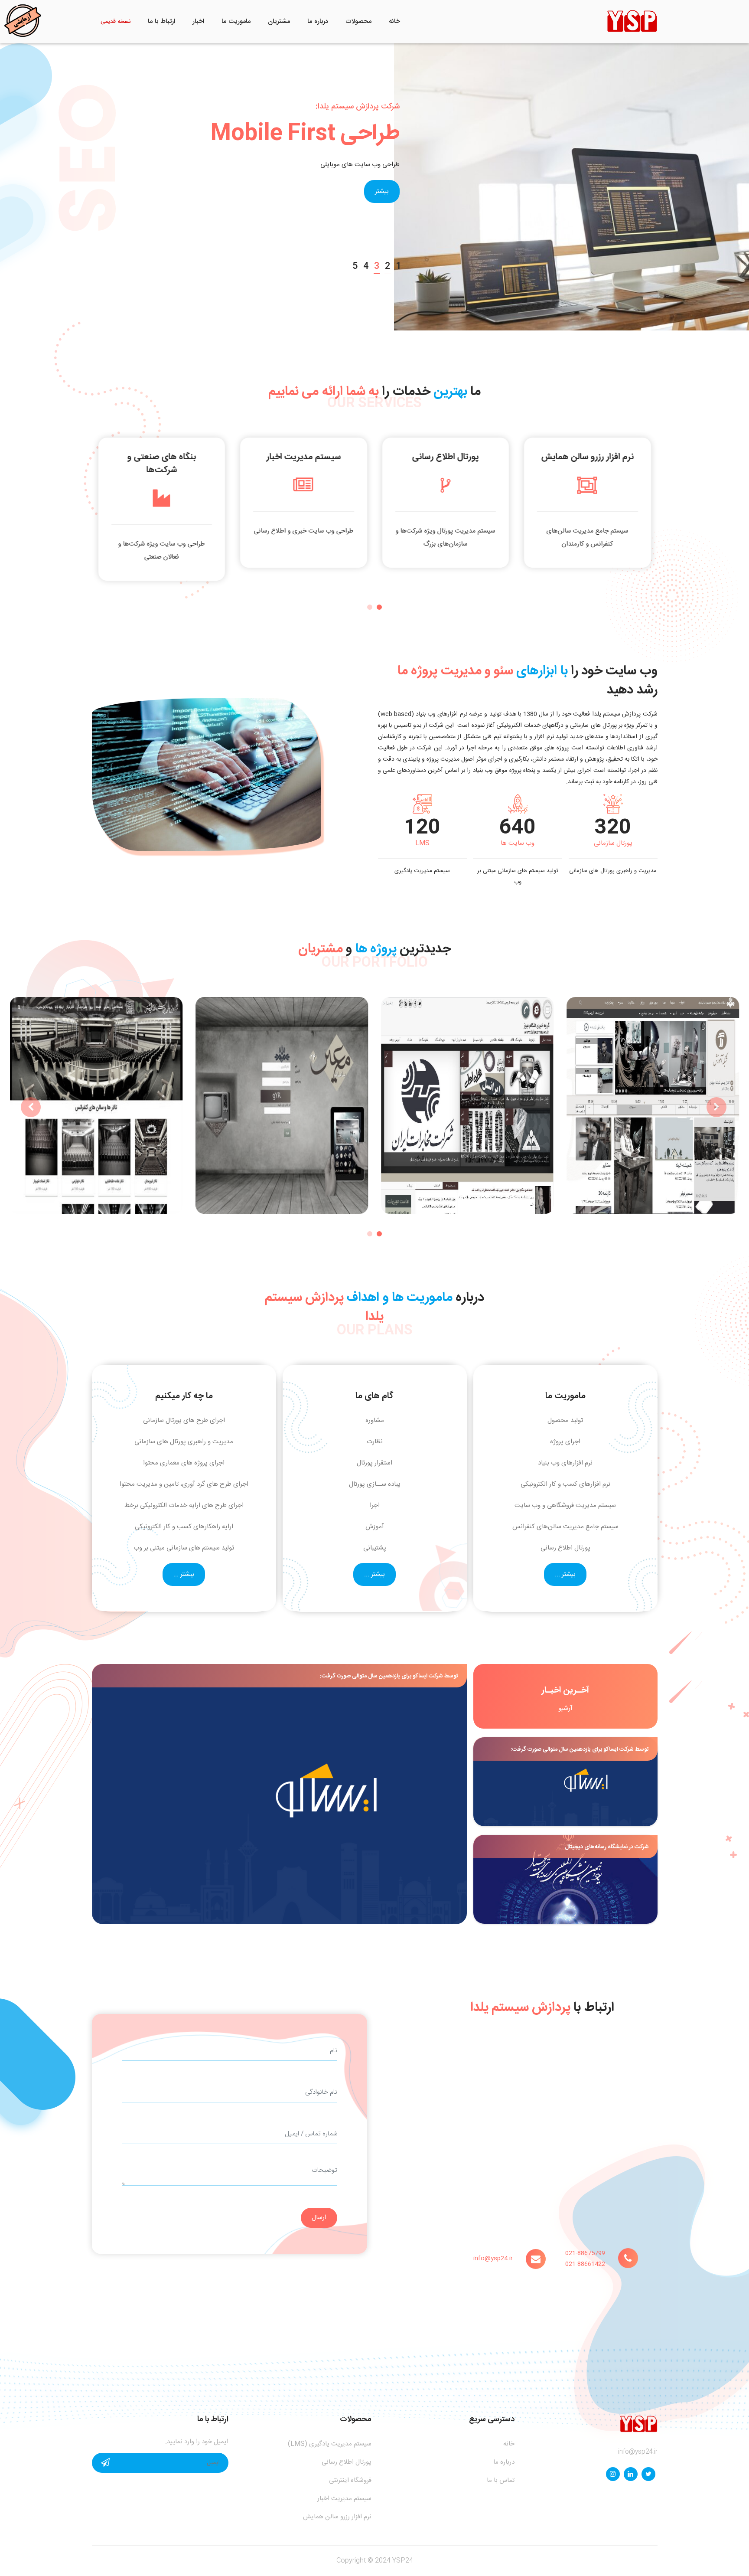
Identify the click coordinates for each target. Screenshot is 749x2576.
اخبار (198, 21)
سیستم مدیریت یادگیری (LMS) (330, 2444)
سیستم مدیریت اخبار (344, 2499)
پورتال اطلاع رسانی (347, 2462)
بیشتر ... (565, 1574)
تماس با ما (501, 2480)
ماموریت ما (236, 21)
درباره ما (318, 21)
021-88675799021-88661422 (585, 2259)
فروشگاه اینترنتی (350, 2480)
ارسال (319, 2218)
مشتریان (279, 21)
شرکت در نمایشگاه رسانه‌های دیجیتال (607, 1847)
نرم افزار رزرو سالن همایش (337, 2517)
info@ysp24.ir (493, 2259)
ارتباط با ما (161, 21)
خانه (394, 21)
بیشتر (382, 191)
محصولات (358, 21)
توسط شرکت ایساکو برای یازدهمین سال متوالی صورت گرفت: (580, 1749)
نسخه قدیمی (116, 22)
